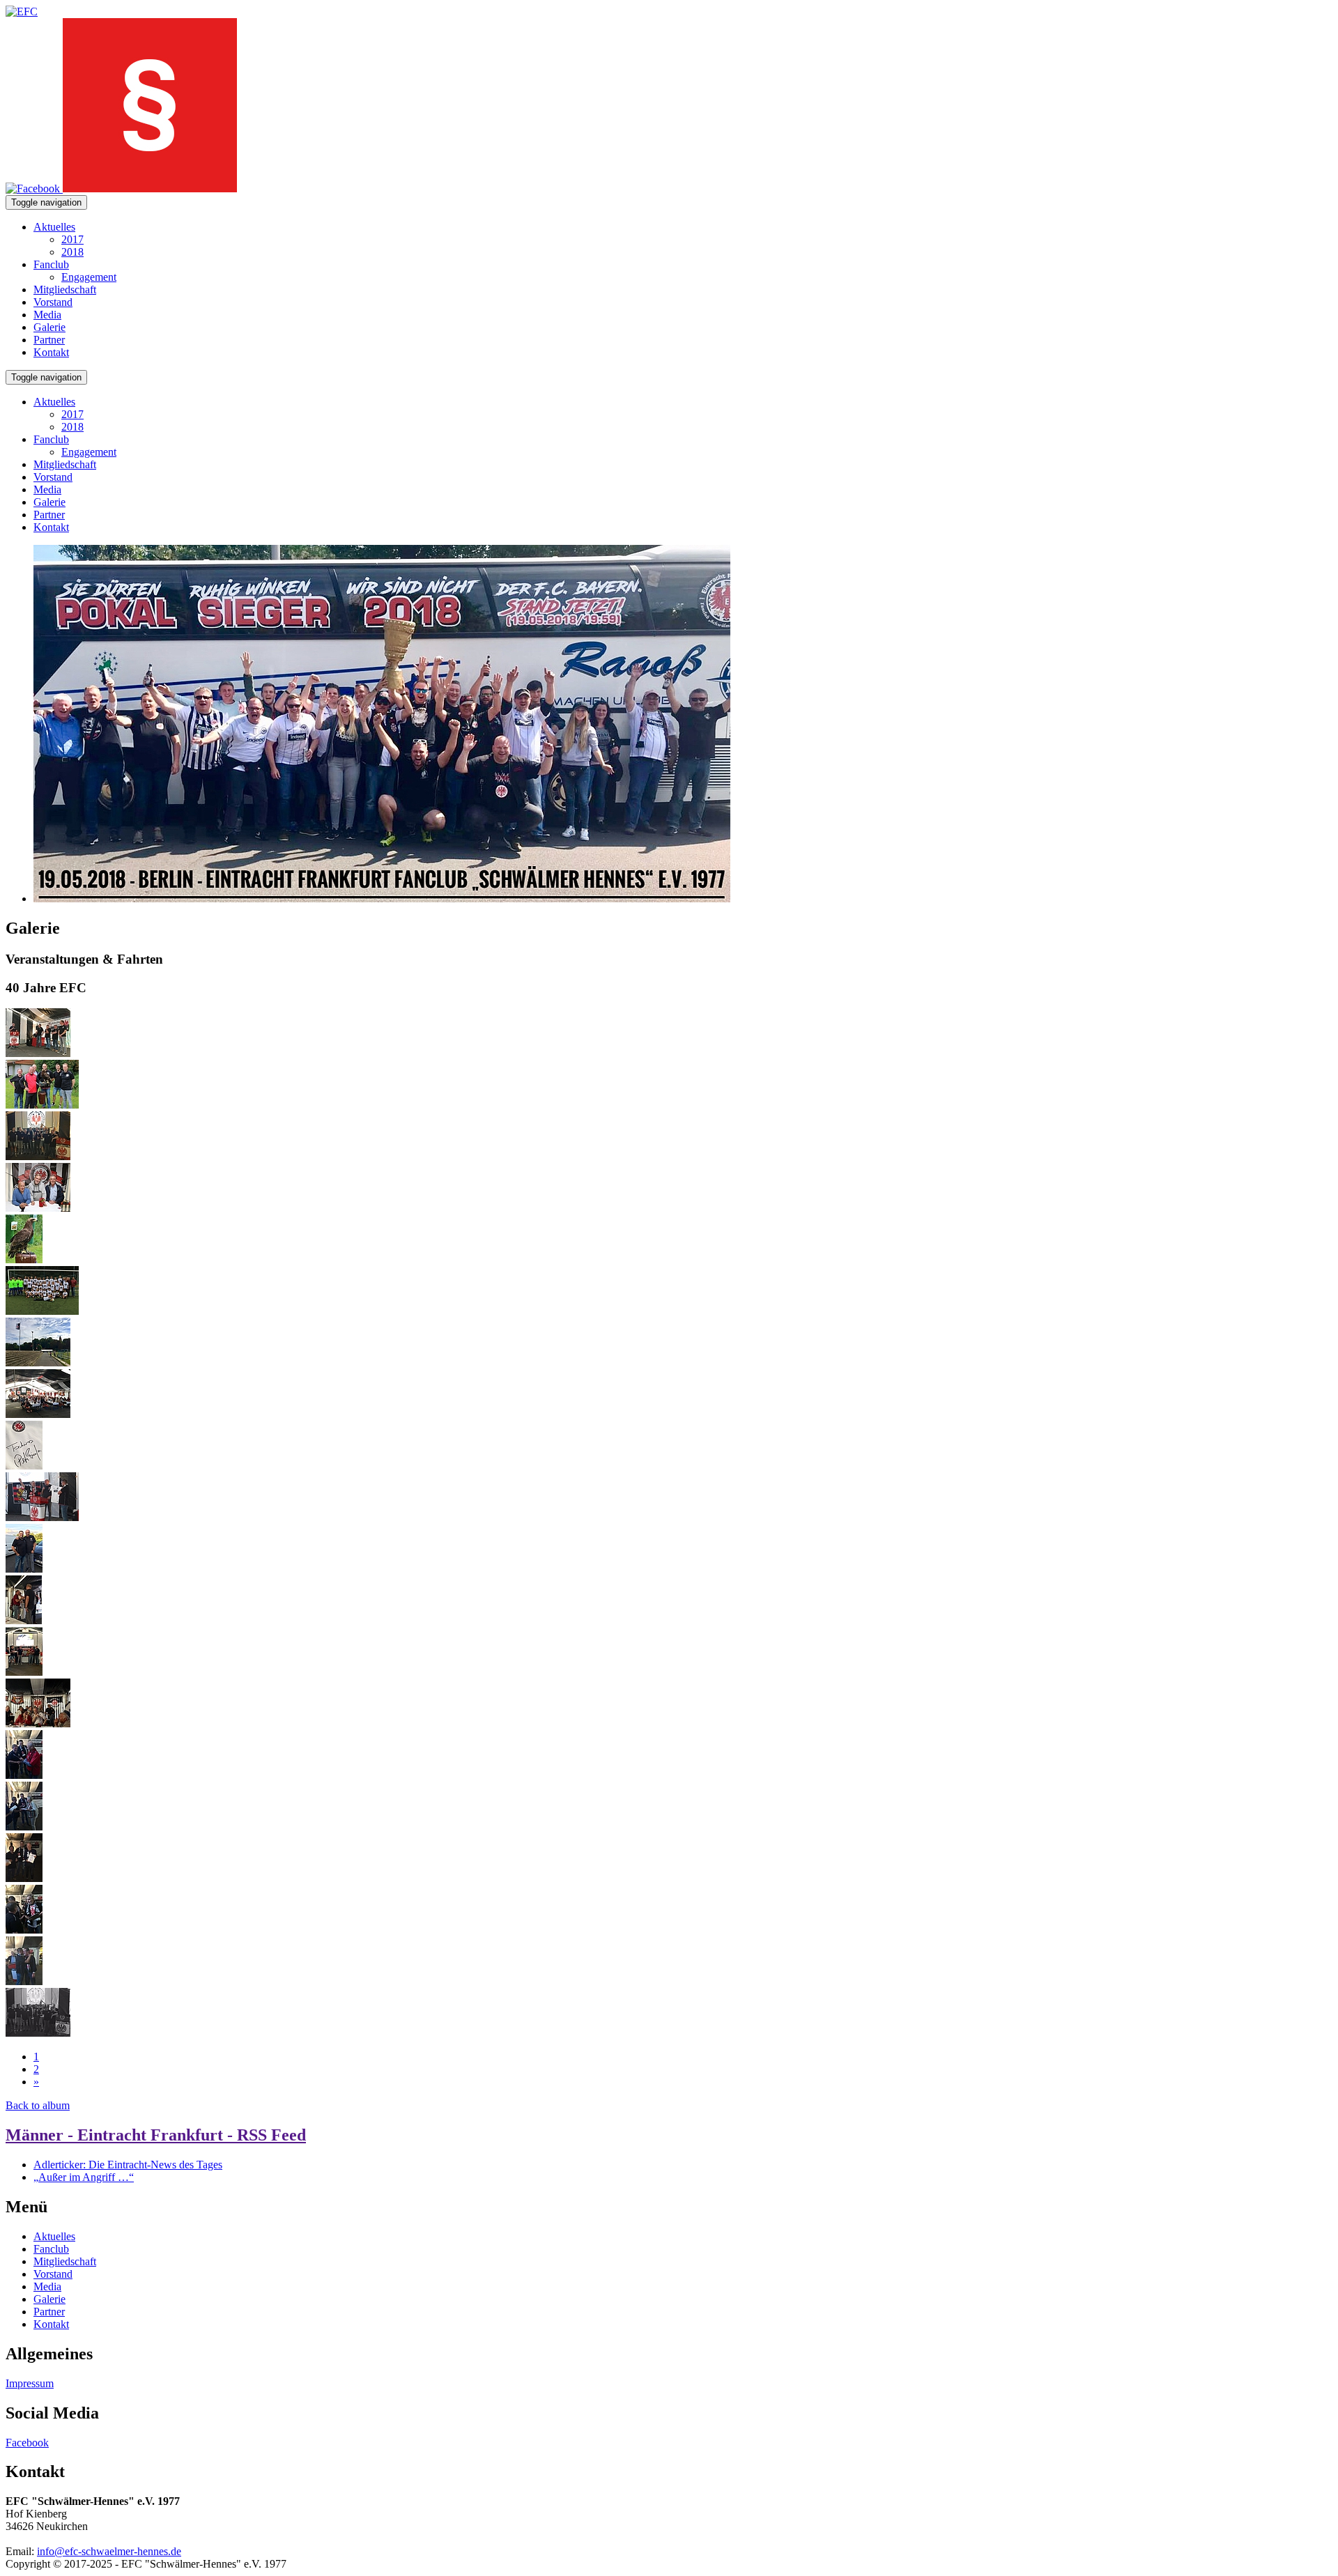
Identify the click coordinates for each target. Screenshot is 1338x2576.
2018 (72, 252)
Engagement (89, 277)
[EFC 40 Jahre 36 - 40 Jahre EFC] (42, 1311)
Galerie (49, 327)
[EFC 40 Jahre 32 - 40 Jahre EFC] (24, 1259)
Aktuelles (54, 227)
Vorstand (53, 302)
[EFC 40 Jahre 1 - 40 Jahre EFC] (38, 1208)
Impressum (30, 2383)
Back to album (38, 2105)
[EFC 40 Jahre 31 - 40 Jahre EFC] (24, 1827)
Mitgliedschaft (65, 290)
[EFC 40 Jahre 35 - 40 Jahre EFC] (24, 1981)
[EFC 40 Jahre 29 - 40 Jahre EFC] (24, 1672)
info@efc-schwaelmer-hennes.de (109, 2551)
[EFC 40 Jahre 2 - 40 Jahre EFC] (38, 1723)
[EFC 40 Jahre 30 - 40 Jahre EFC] (24, 1775)
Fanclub (51, 264)
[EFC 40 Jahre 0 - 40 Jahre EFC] (38, 1414)
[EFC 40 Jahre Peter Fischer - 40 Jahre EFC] (38, 1053)
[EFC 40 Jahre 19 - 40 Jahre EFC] (24, 1569)
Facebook (27, 2443)
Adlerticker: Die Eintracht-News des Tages (128, 2165)
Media (47, 315)
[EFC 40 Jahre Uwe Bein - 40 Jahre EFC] (42, 1105)
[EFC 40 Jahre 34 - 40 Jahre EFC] (24, 1930)
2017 (72, 239)
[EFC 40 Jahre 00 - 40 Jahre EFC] (38, 1363)
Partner (49, 340)
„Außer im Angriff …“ (84, 2177)
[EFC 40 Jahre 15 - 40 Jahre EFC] (24, 1466)
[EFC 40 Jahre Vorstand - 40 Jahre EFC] (38, 1156)
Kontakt (51, 352)
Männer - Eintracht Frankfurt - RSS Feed (156, 2135)
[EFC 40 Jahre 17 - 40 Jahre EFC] (42, 1517)
